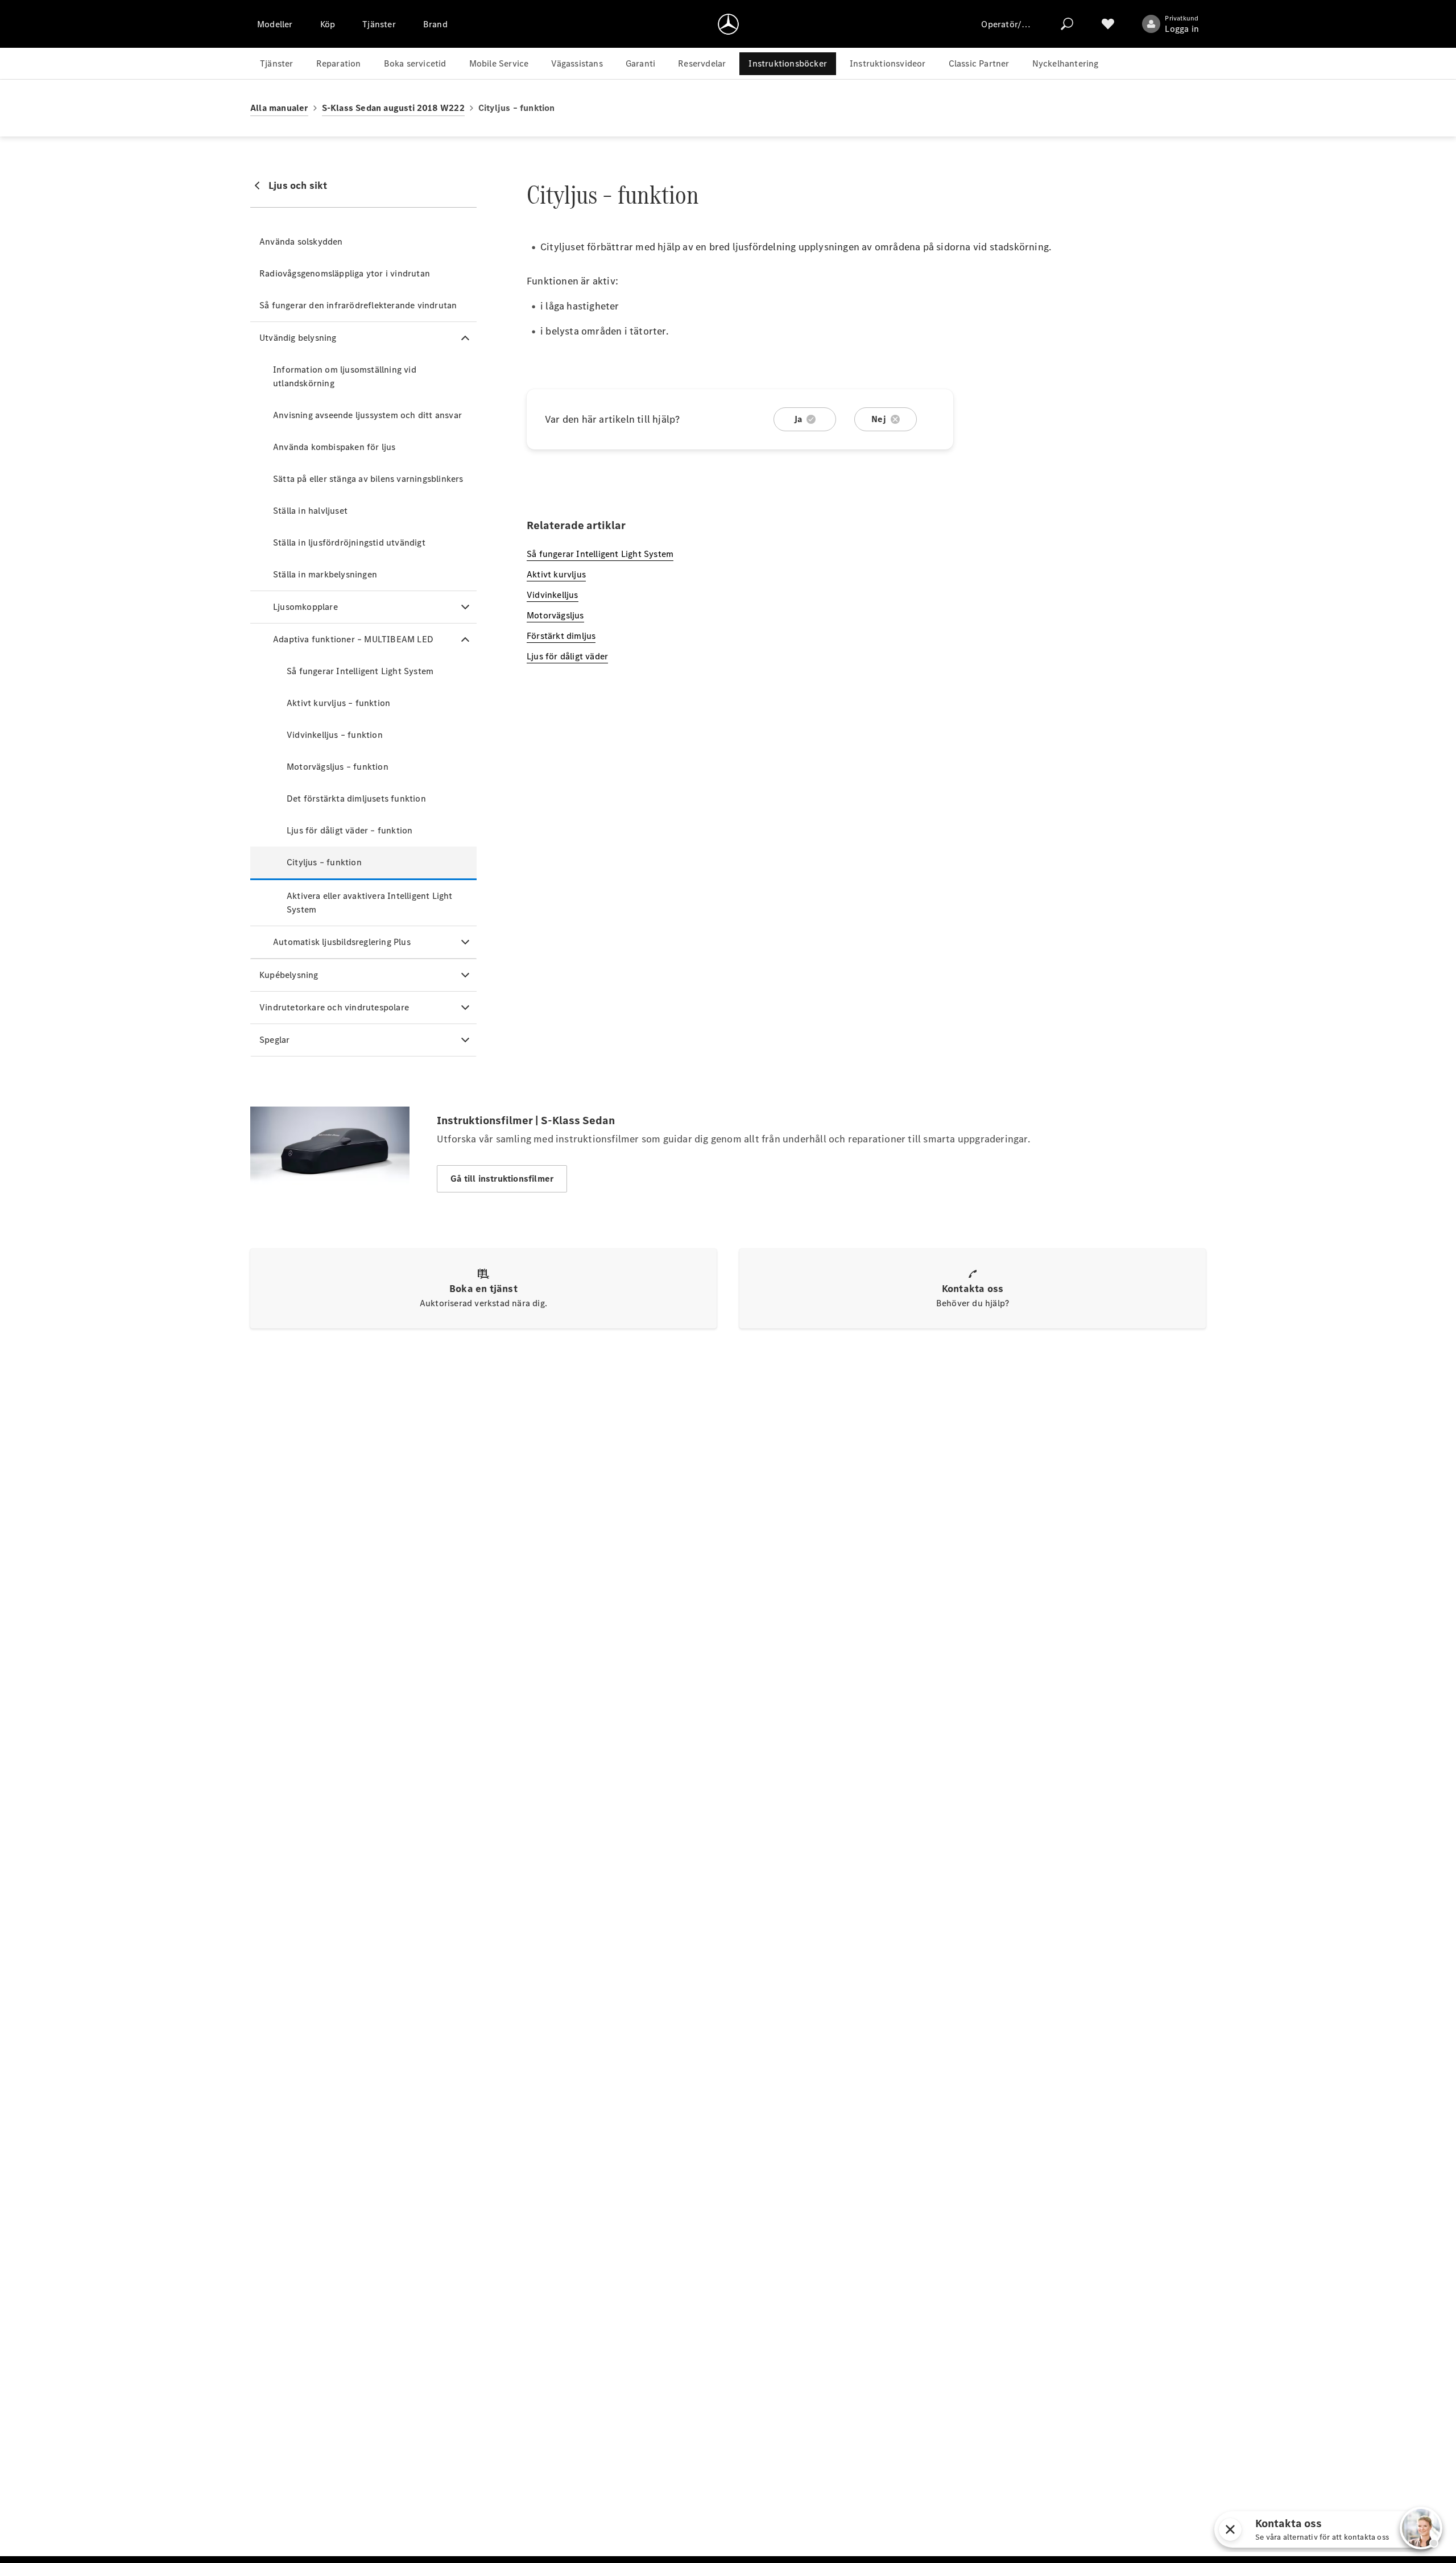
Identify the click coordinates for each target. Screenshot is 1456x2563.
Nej (879, 419)
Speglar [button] (274, 1040)
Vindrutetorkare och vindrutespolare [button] (334, 1007)
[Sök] (1067, 24)
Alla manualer (279, 108)
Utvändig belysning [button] (298, 338)
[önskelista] (1108, 24)
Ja (798, 419)
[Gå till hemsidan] (728, 24)
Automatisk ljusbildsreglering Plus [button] (342, 942)
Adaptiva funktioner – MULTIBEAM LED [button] (353, 639)
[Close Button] (1337, 2529)
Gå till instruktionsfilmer (502, 1179)
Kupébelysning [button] (289, 975)
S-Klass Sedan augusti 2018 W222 (393, 108)
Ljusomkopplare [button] (305, 607)
